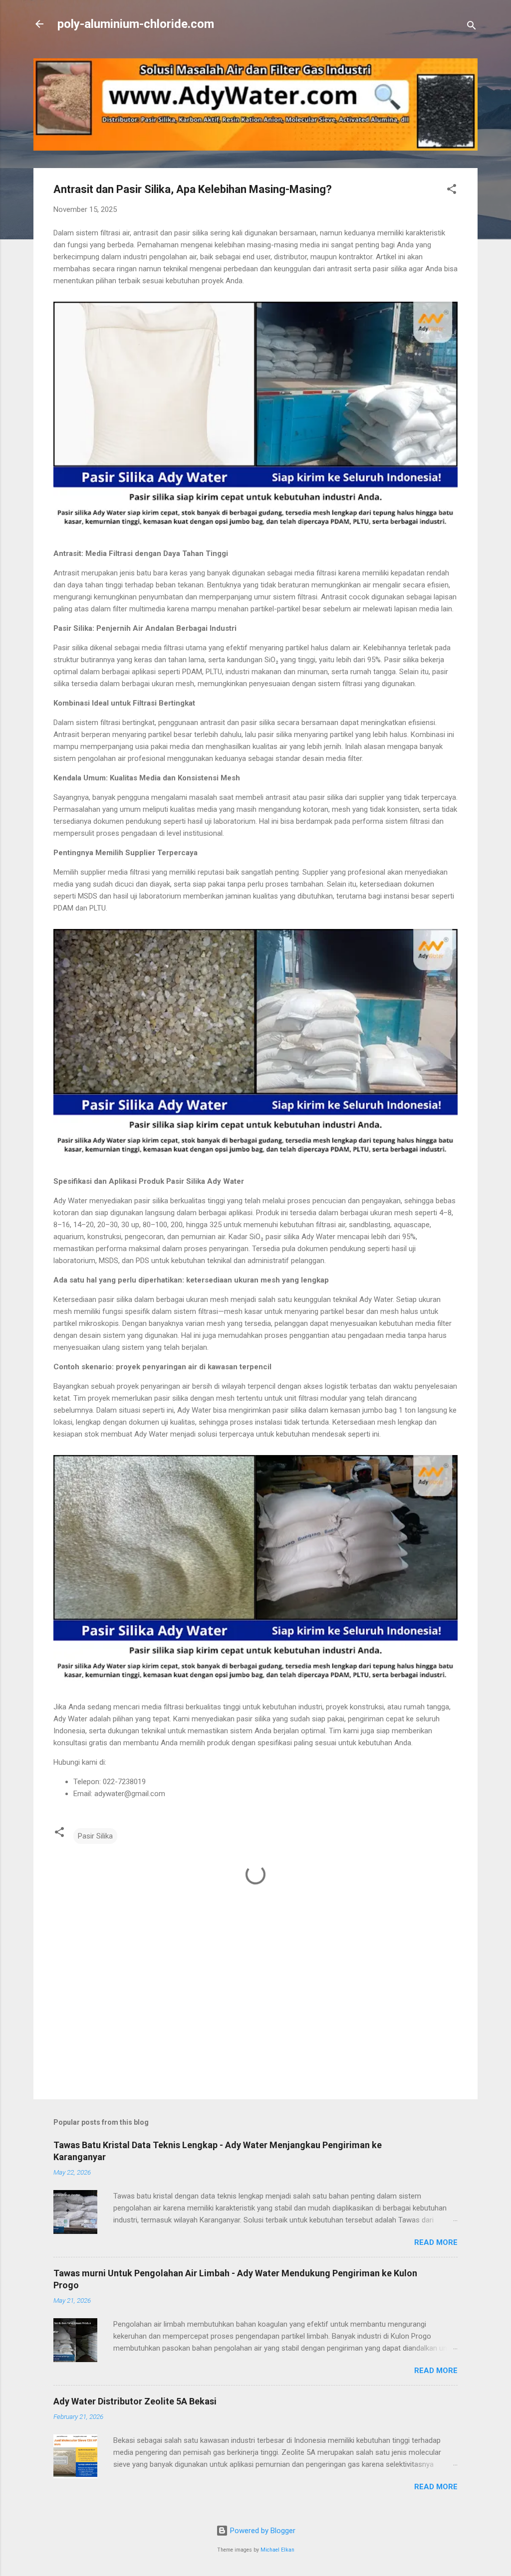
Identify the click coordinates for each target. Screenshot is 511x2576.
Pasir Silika (95, 1836)
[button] (452, 191)
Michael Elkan (277, 2550)
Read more (436, 2242)
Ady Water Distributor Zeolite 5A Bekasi (135, 2401)
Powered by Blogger (262, 2531)
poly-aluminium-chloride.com (136, 24)
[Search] (472, 27)
